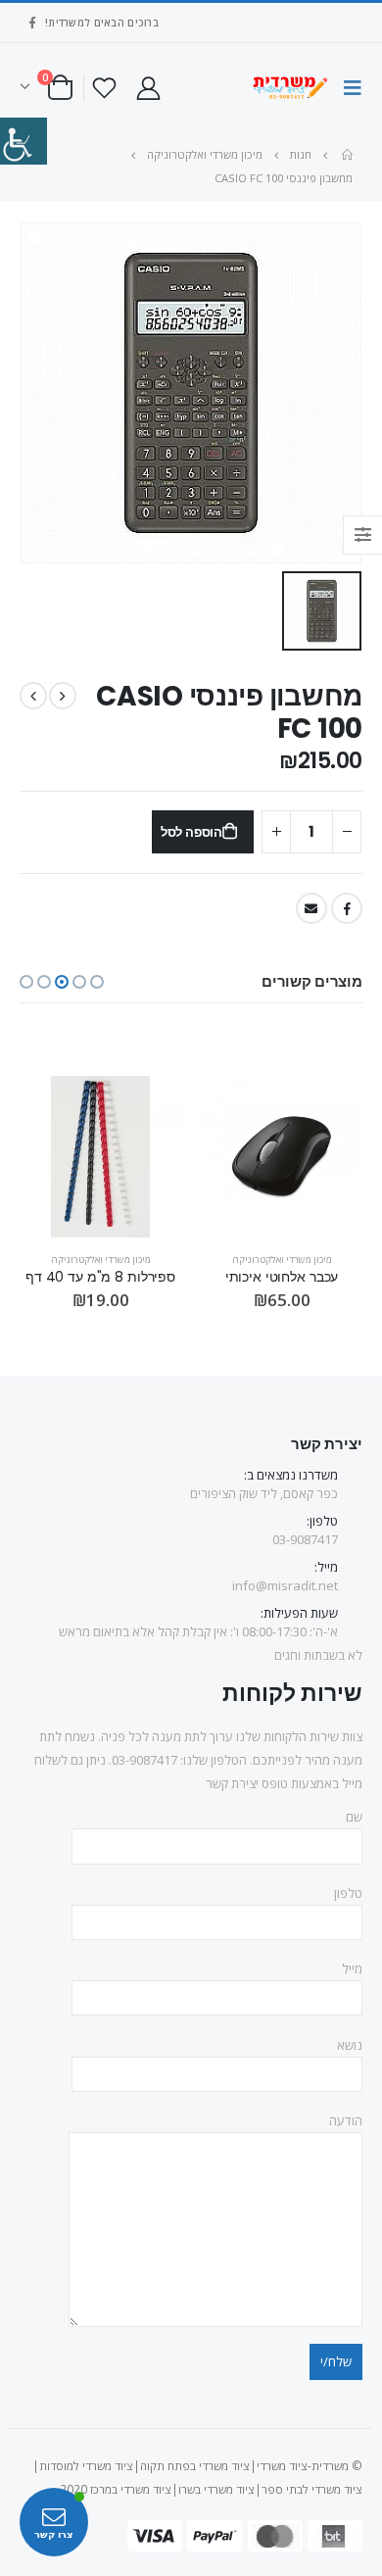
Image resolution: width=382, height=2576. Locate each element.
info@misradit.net (285, 1585)
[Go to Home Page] (346, 155)
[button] (97, 982)
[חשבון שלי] (148, 88)
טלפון (348, 1893)
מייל (352, 1968)
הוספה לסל (191, 832)
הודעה (346, 2120)
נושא (350, 2045)
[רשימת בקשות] (105, 88)
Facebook (347, 908)
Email (311, 908)
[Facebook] (32, 23)
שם (354, 1817)
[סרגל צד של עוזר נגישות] (24, 141)
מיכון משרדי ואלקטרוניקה (282, 1260)
